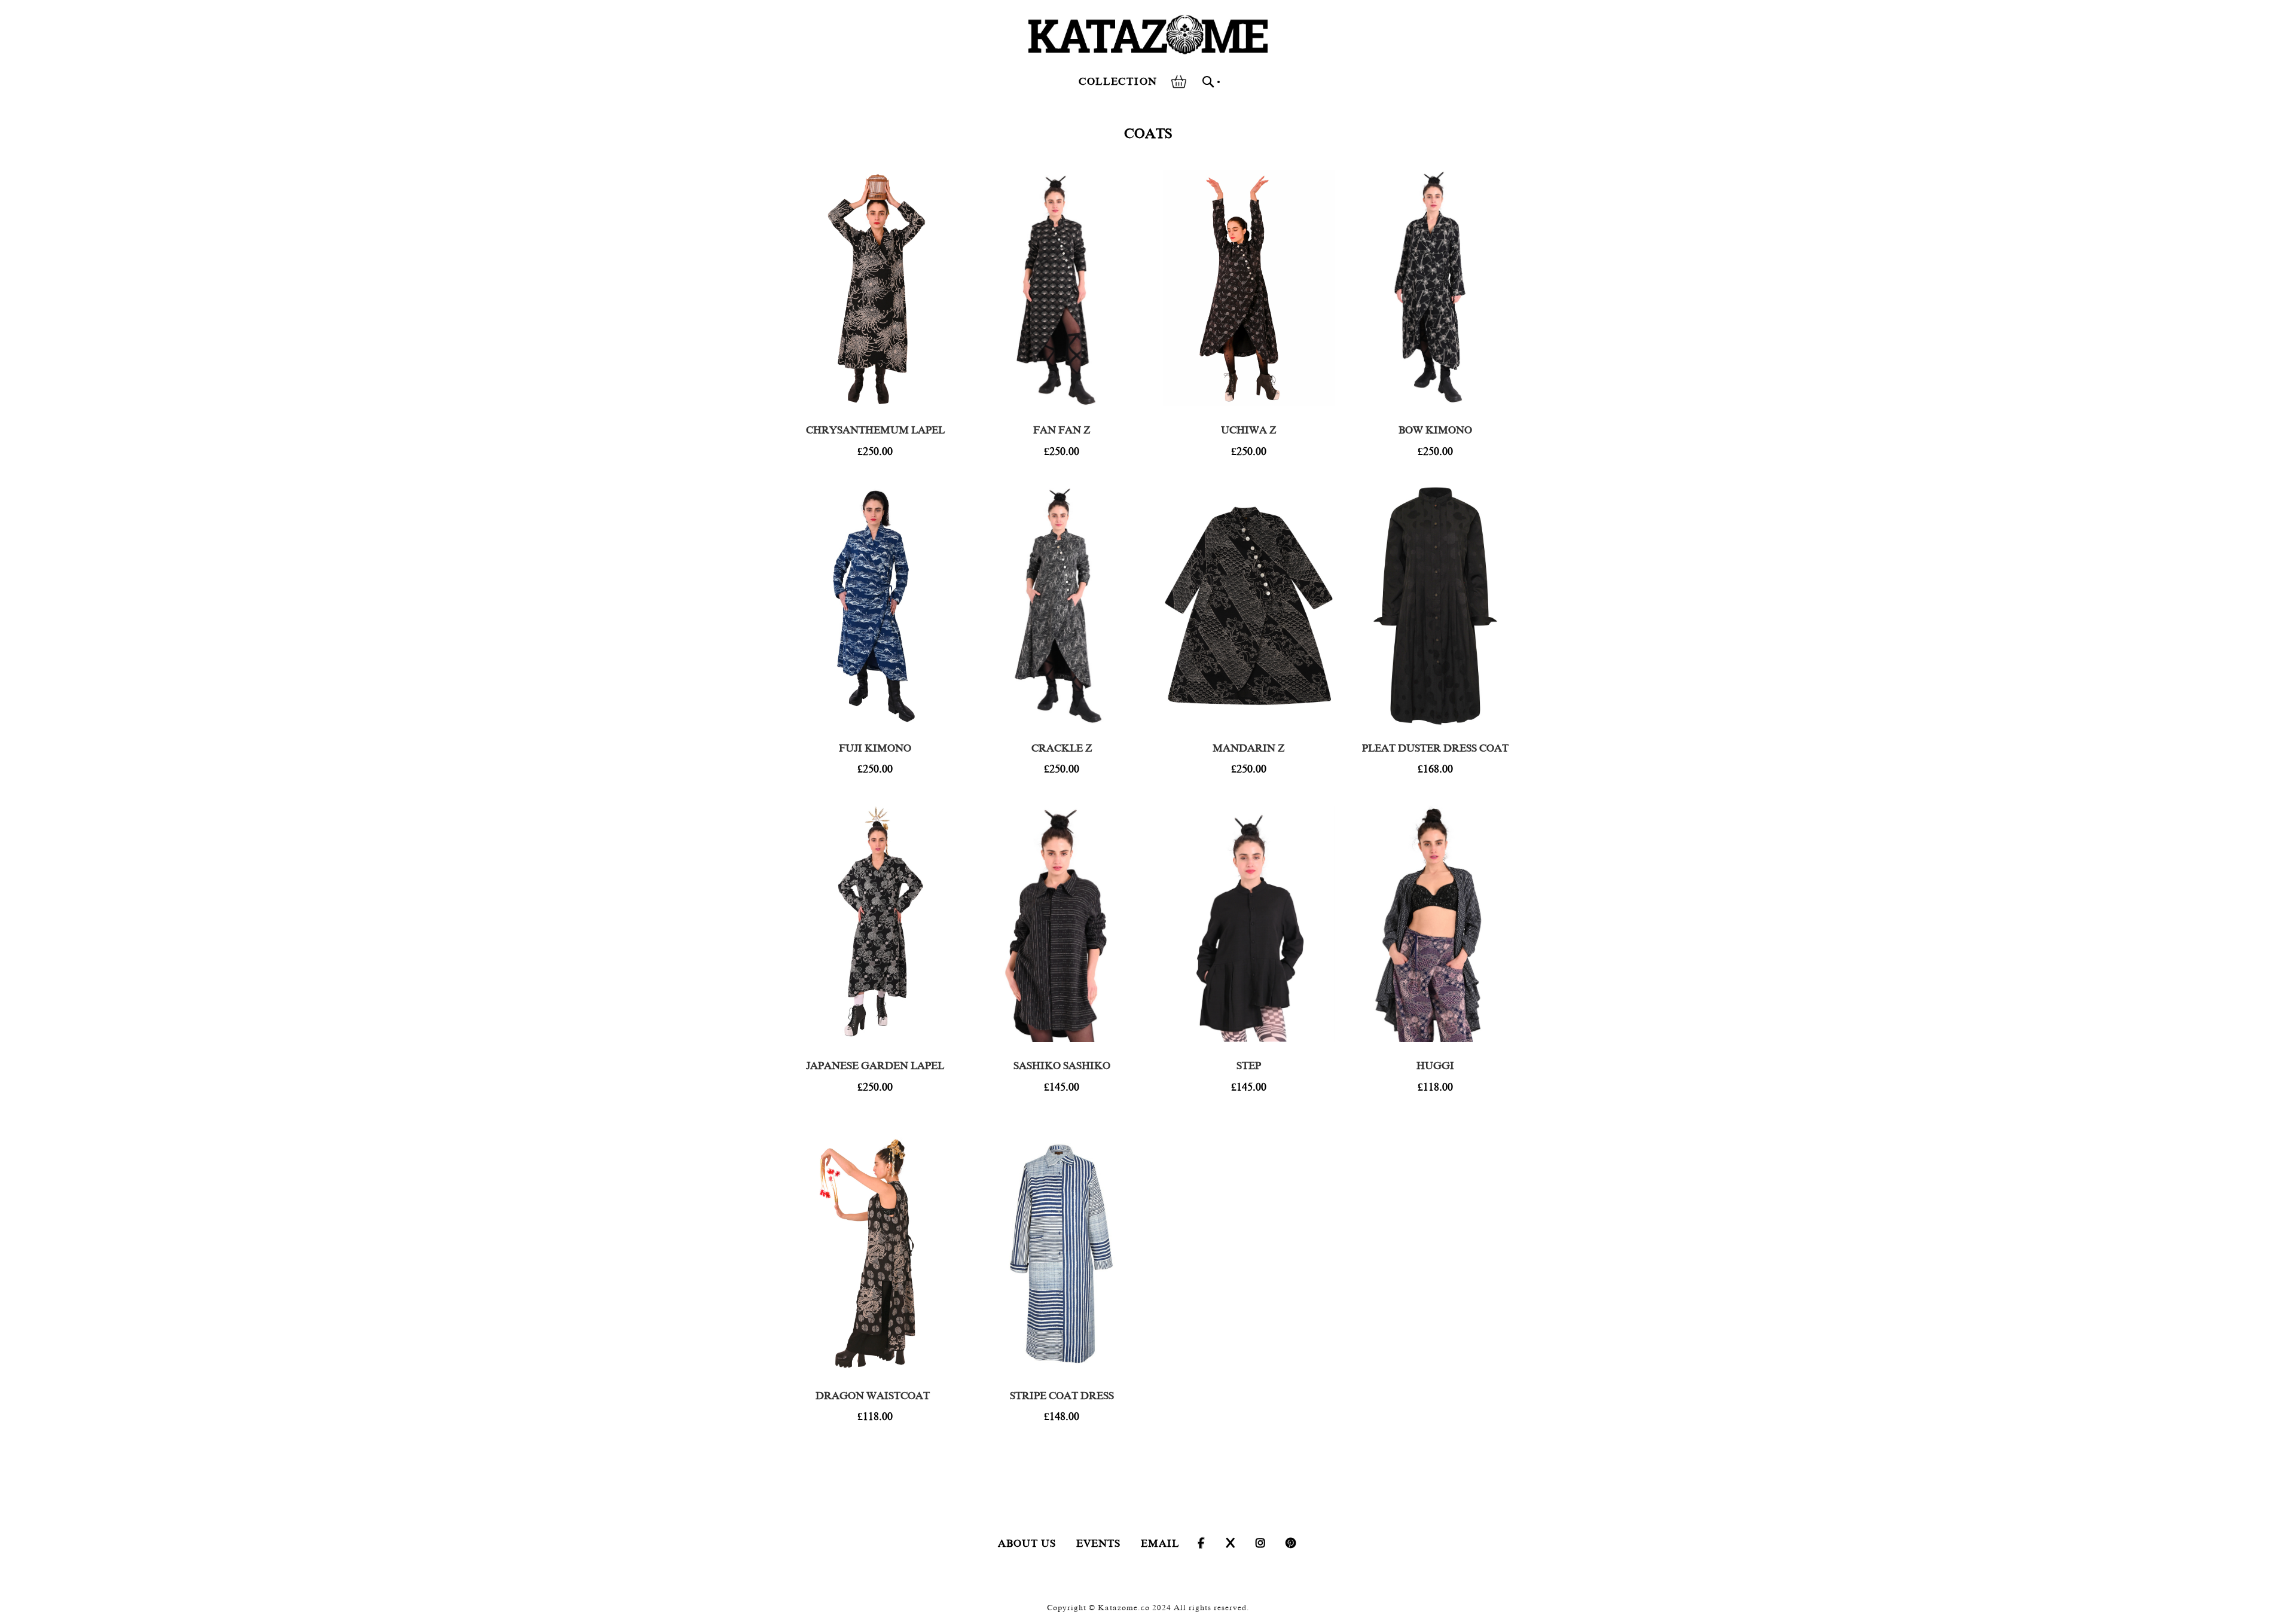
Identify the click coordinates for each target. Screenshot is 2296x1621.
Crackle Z (1062, 748)
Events (1098, 1544)
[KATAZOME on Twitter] (1231, 1544)
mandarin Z (1248, 748)
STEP (1249, 1066)
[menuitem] (1118, 82)
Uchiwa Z (1248, 430)
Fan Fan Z (1062, 430)
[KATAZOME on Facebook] (1201, 1544)
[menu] (1120, 82)
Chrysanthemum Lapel (875, 430)
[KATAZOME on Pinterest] (1291, 1544)
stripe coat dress (1062, 1396)
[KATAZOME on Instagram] (1261, 1544)
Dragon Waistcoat (875, 1396)
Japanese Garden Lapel (875, 1066)
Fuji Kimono (875, 748)
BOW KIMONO (1435, 430)
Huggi (1435, 1066)
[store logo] (1148, 35)
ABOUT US (1027, 1544)
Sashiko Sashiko (1062, 1066)
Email (1160, 1544)
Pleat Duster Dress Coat (1435, 748)
